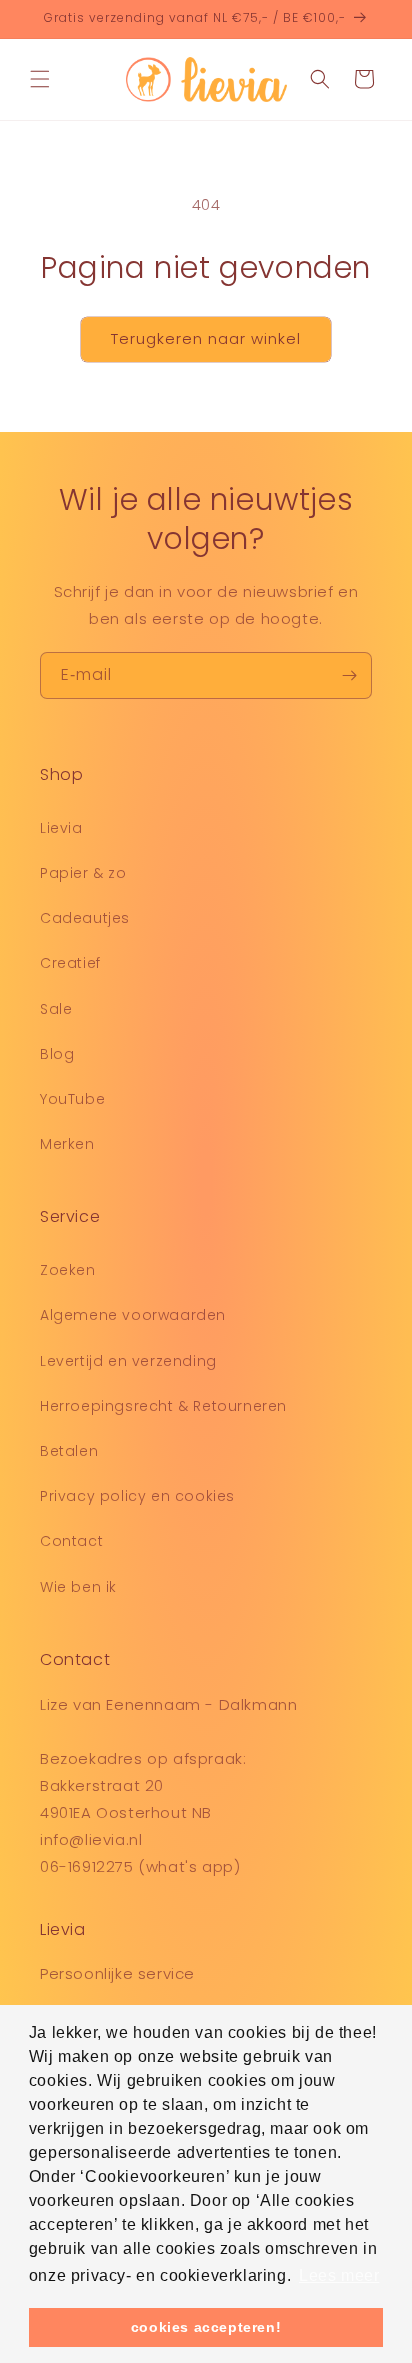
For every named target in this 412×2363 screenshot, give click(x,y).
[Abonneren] (349, 675)
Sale (56, 1009)
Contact (71, 1541)
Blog (57, 1054)
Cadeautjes (85, 918)
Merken (67, 1144)
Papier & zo (83, 873)
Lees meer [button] (339, 2275)
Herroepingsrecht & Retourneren (163, 1406)
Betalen (69, 1451)
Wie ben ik (78, 1587)
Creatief (70, 963)
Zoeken (68, 1270)
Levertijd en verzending (128, 1361)
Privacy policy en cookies (137, 1496)
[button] (40, 79)
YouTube (72, 1099)
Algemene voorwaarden (133, 1315)
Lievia (61, 828)
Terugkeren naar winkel (206, 338)
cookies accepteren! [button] (206, 2327)
